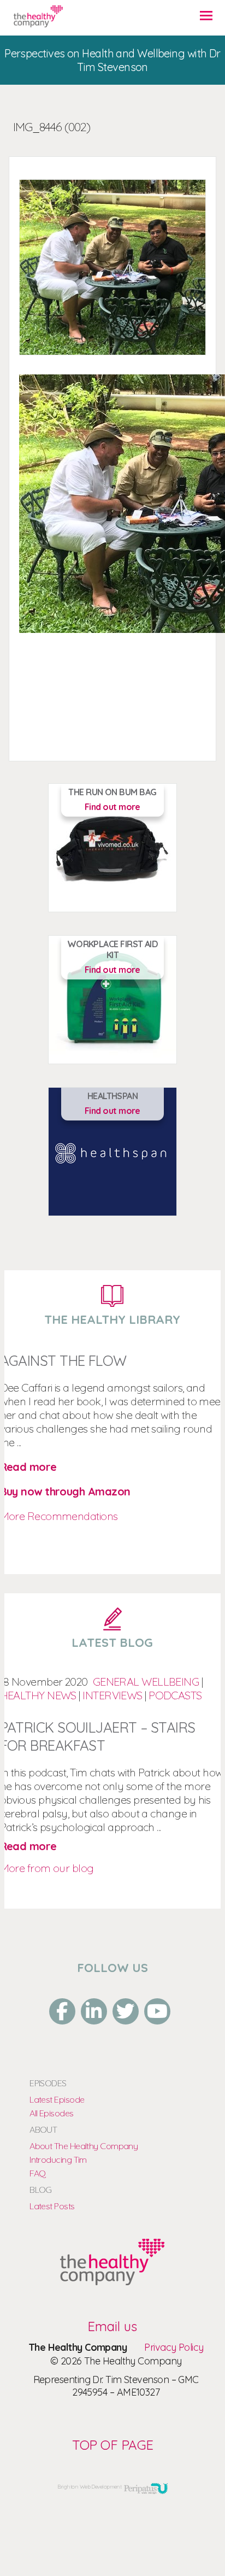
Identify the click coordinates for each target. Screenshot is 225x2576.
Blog (41, 2190)
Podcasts (175, 1695)
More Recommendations (59, 1516)
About (43, 2129)
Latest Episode (57, 2099)
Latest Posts (52, 2206)
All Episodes (51, 2113)
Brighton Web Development (90, 2487)
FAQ (37, 2173)
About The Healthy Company (84, 2146)
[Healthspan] (112, 2281)
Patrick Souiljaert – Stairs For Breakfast (98, 1736)
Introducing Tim (58, 2160)
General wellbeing (146, 1682)
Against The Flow (63, 1361)
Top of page (113, 2445)
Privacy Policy (174, 2347)
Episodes (48, 2083)
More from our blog (47, 1868)
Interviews (112, 1695)
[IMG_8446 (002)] (38, 20)
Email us (112, 2326)
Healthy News (38, 1695)
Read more (28, 1467)
